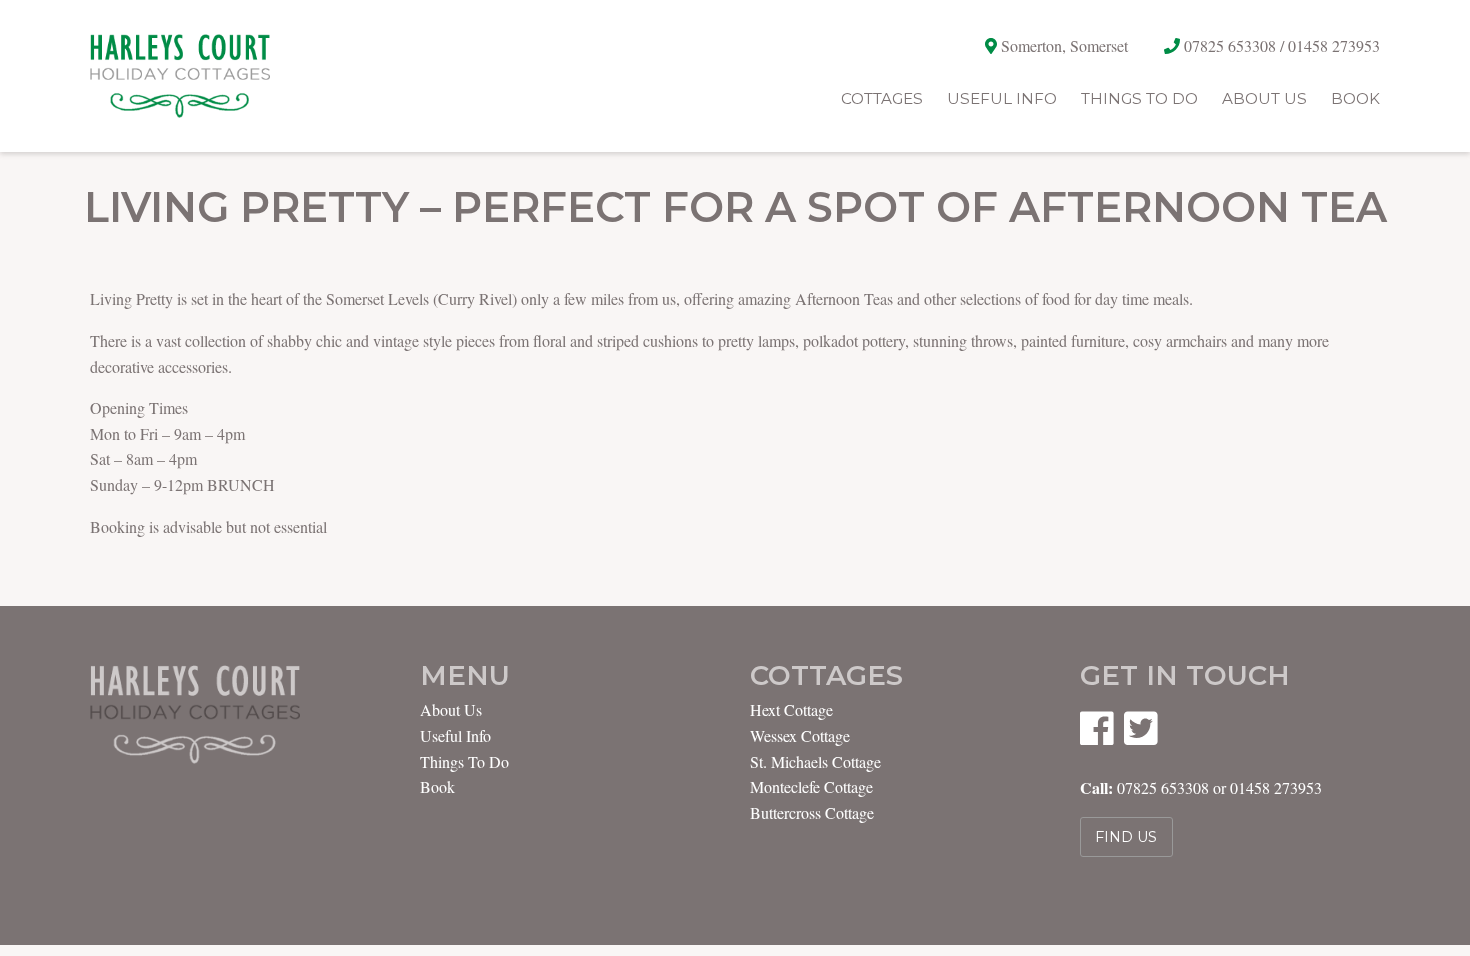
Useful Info (1002, 98)
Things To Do (1139, 98)
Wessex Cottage (800, 735)
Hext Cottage (791, 709)
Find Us (1126, 837)
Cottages (882, 98)
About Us (1264, 98)
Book (1355, 98)
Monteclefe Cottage (811, 786)
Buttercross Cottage (812, 812)
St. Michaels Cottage (815, 761)
